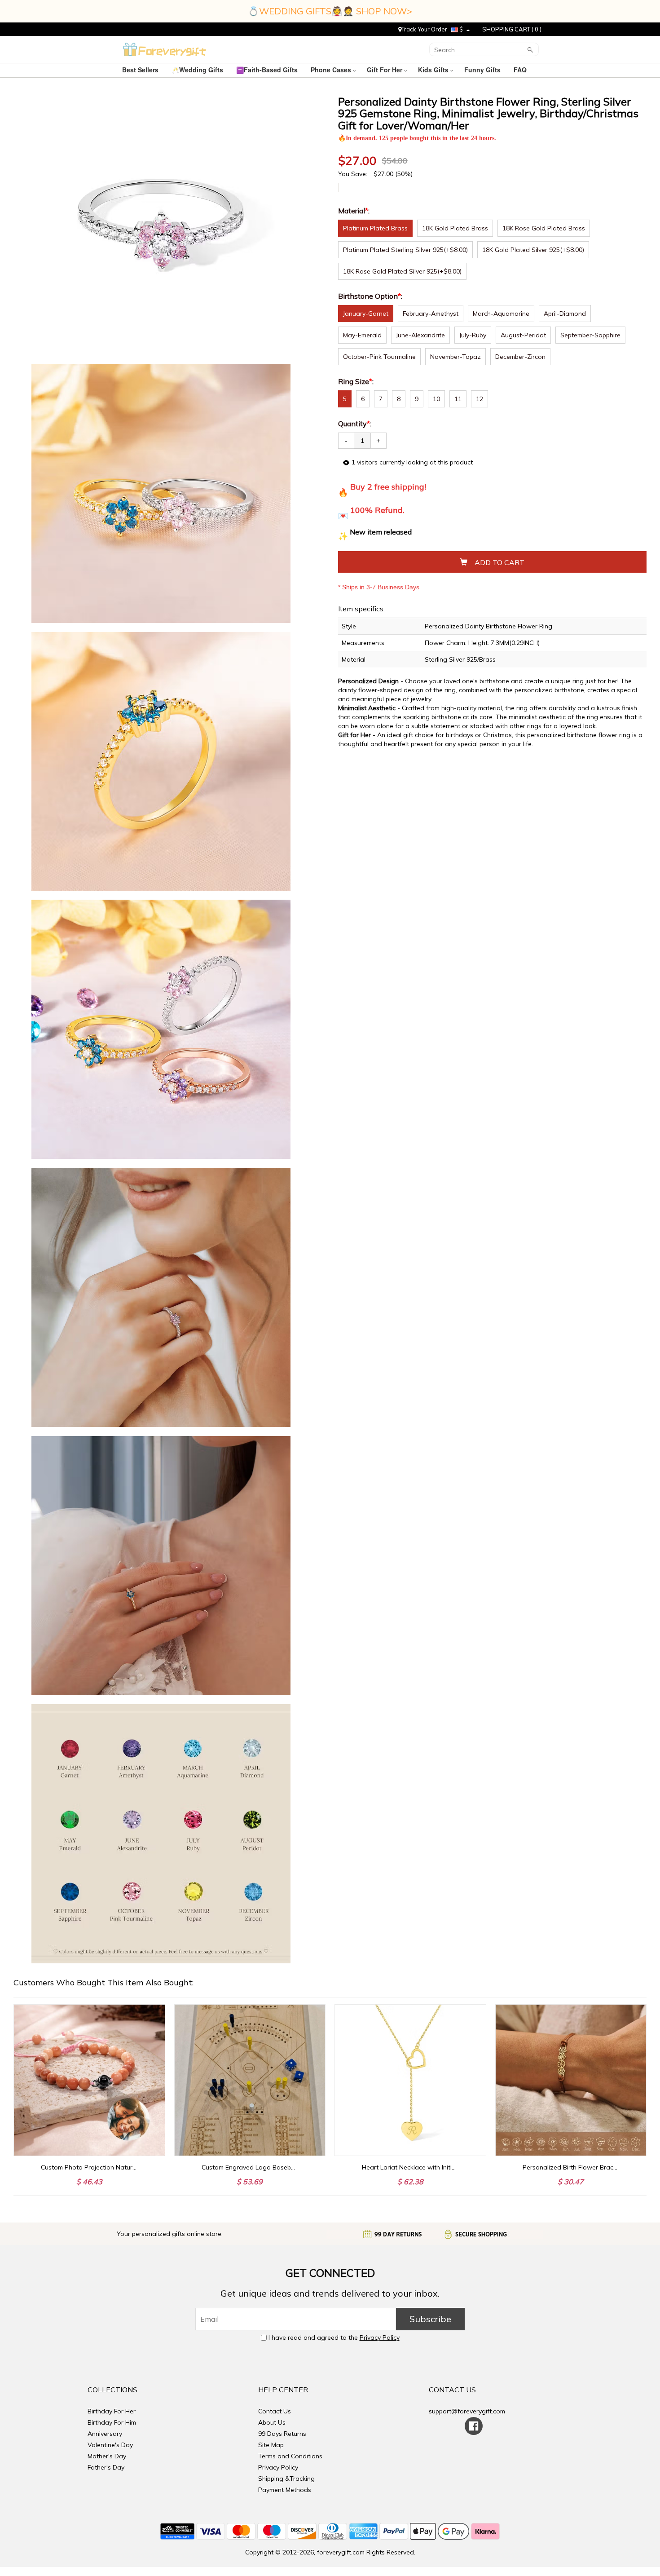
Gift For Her (385, 70)
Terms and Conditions (290, 2456)
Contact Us (275, 2411)
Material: (355, 211)
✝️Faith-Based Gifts (268, 70)
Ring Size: (357, 381)
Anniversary (105, 2434)
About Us (272, 2422)
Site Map (271, 2445)
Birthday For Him (112, 2422)
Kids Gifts (434, 70)
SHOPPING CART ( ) (512, 29)
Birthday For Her (112, 2411)
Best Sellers (141, 70)
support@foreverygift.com (467, 2411)
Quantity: (355, 424)
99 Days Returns (282, 2434)
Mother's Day (107, 2456)
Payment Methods (285, 2490)
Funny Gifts (483, 70)
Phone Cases (332, 70)
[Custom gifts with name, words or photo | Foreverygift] (165, 49)
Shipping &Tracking (286, 2479)
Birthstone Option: (371, 296)
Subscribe (430, 2319)
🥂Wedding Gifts (198, 70)
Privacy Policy (380, 2337)
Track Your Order (424, 29)
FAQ (521, 70)
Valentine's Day (110, 2445)
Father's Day (106, 2467)
